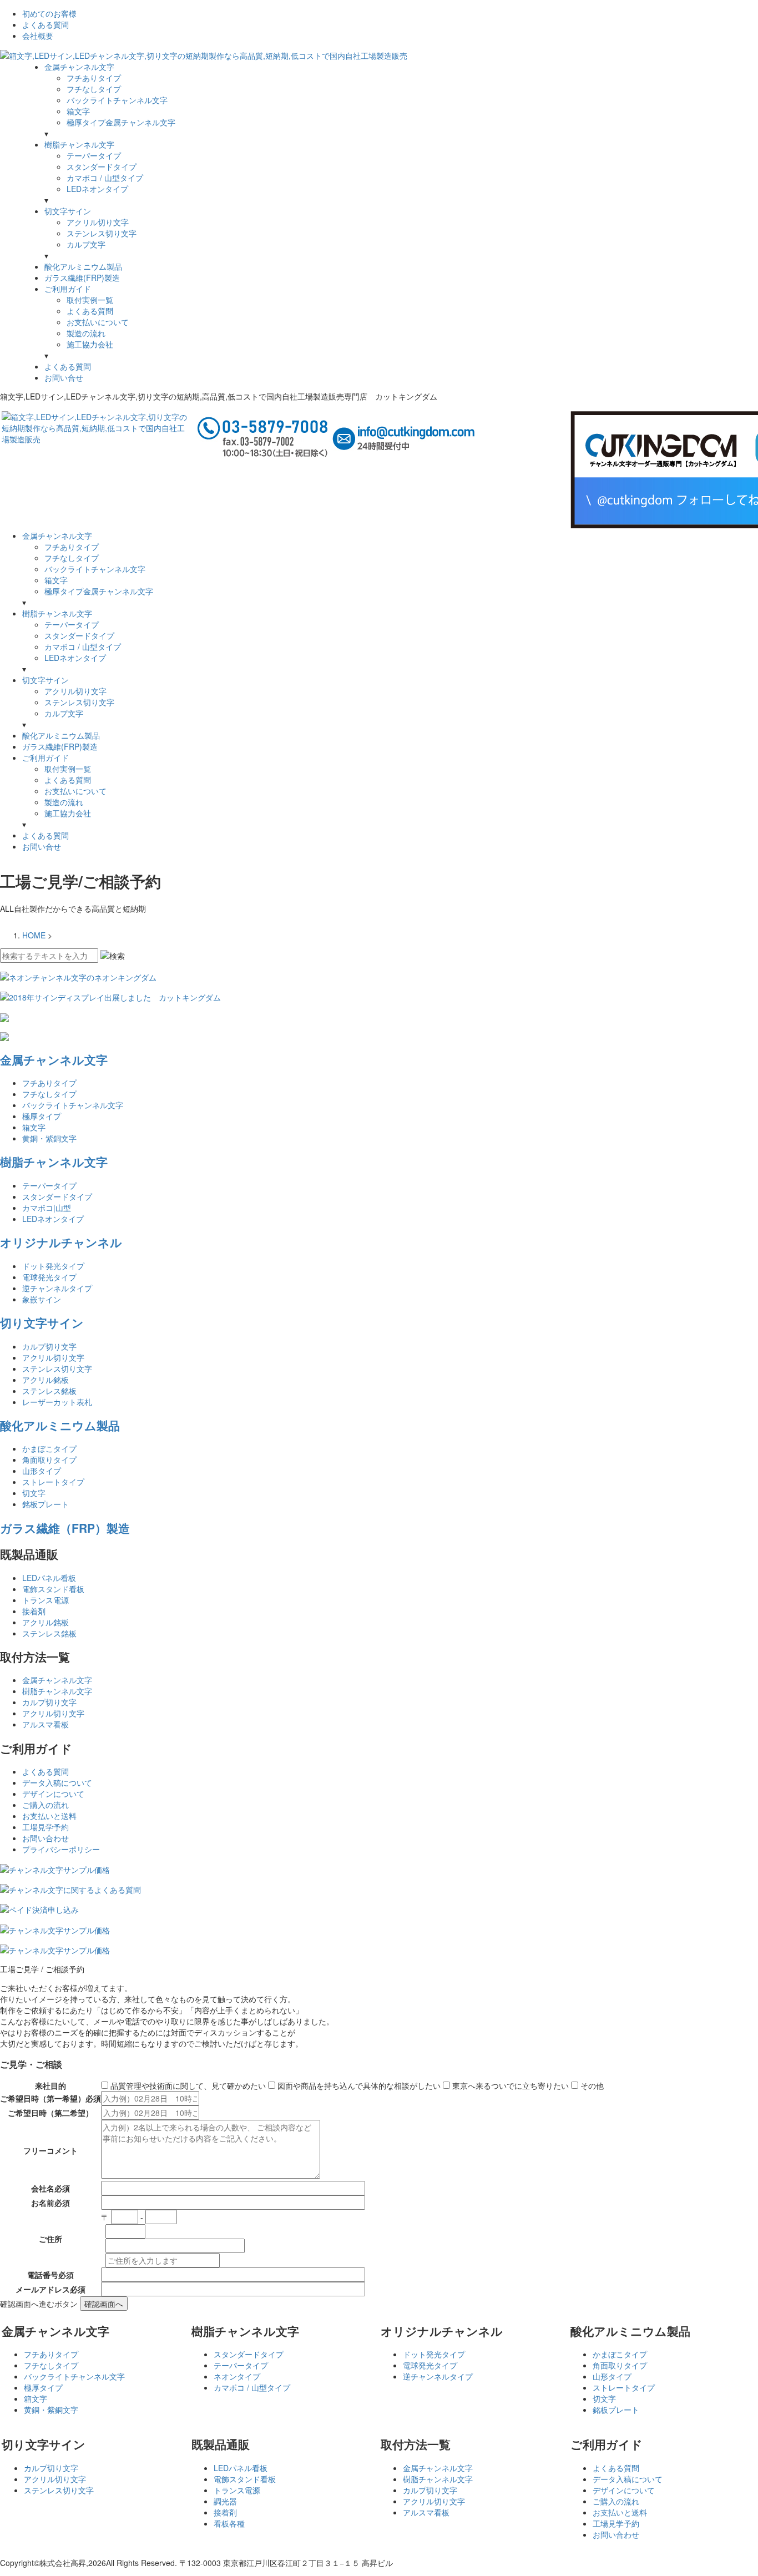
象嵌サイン (42, 1299)
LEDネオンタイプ (97, 189)
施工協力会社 (90, 344)
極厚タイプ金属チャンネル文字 (121, 122)
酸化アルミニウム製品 (83, 266)
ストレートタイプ (53, 1482)
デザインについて (53, 1794)
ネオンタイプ (237, 2376)
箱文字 (78, 111)
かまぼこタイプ (49, 1448)
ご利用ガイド (68, 289)
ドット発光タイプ (53, 1266)
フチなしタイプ (94, 89)
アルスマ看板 (46, 1724)
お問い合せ (64, 377)
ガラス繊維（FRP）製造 (65, 1528)
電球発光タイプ (49, 1277)
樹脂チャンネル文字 (79, 144)
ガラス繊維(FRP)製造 (82, 277)
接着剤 (34, 1611)
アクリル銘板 (46, 1380)
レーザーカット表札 (57, 1402)
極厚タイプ (42, 1116)
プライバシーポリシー (61, 1849)
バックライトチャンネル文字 (117, 100)
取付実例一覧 (90, 300)
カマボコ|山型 (47, 1208)
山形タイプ (42, 1471)
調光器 (225, 2501)
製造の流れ (86, 333)
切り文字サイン (42, 1322)
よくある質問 (46, 24)
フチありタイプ (94, 78)
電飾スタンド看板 (53, 1589)
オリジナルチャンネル (61, 1242)
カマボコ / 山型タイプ (105, 178)
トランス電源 (46, 1600)
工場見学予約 (46, 1827)
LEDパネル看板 (49, 1578)
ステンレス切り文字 (102, 233)
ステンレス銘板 (49, 1391)
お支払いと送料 (49, 1816)
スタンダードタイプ (102, 166)
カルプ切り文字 (49, 1346)
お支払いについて (98, 322)
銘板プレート (46, 1504)
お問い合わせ (46, 1838)
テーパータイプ (94, 155)
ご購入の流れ (46, 1805)
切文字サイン (68, 211)
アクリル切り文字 (98, 222)
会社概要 (38, 36)
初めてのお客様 (49, 13)
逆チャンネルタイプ (57, 1288)
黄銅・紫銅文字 (49, 1138)
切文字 (34, 1493)
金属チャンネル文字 (79, 67)
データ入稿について (57, 1782)
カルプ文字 (86, 244)
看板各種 (229, 2523)
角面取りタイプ (49, 1459)
